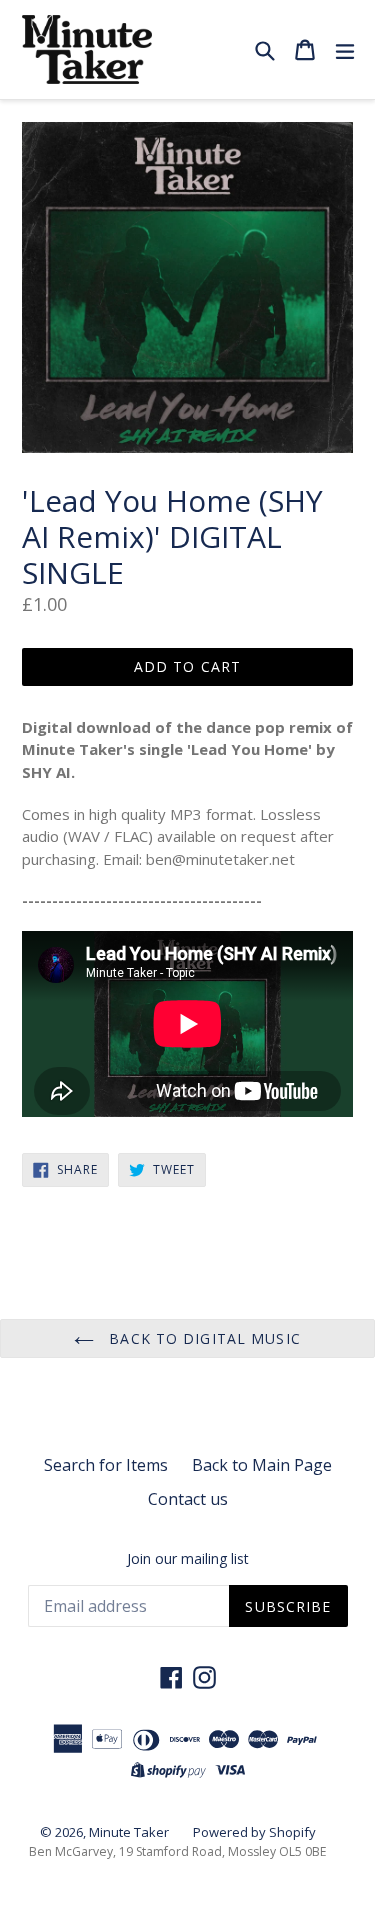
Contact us (188, 1499)
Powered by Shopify (254, 1832)
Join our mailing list (188, 1559)
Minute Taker (129, 1832)
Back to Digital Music (202, 1338)
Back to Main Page (262, 1465)
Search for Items (106, 1465)
